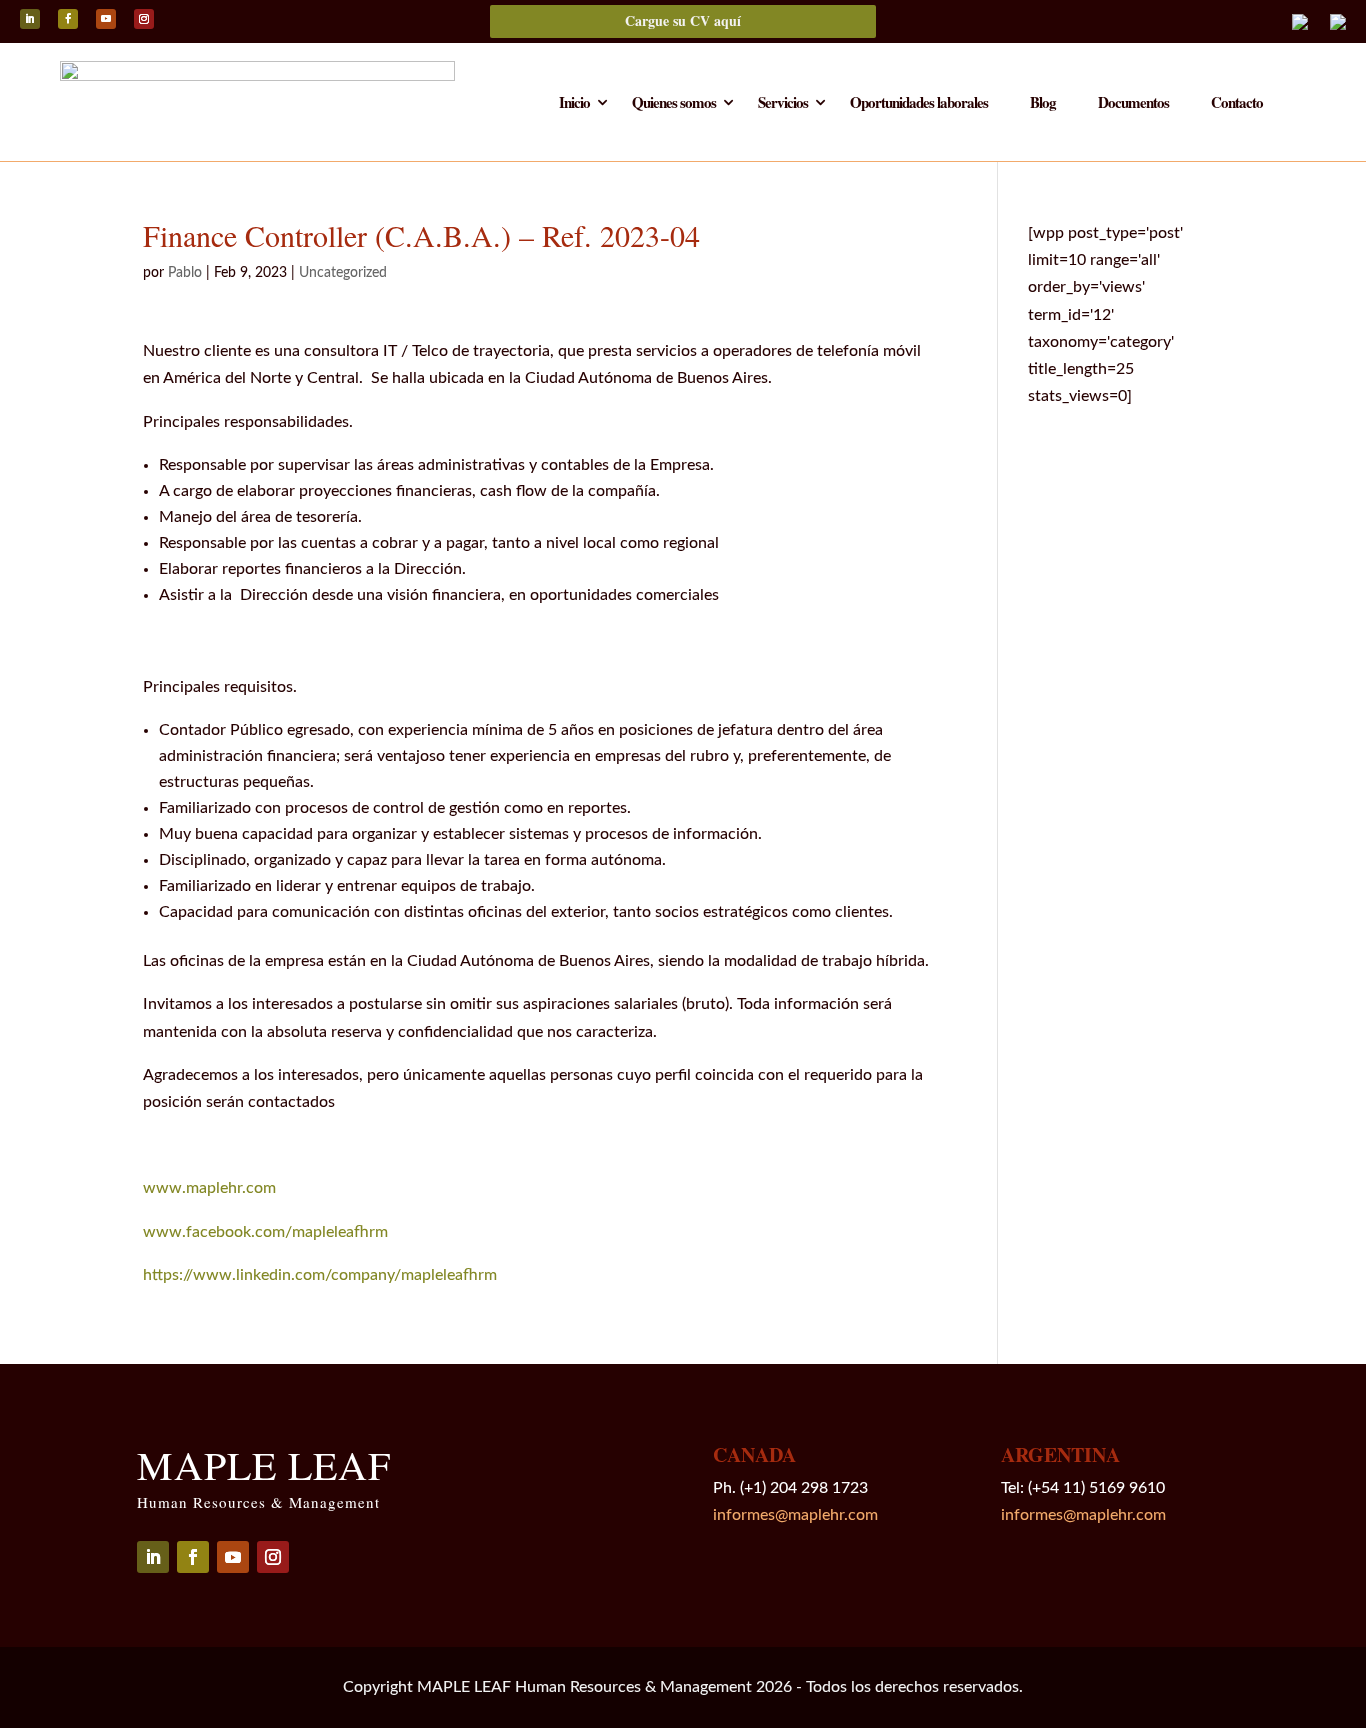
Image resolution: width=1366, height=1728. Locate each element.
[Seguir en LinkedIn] (30, 19)
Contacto (1237, 104)
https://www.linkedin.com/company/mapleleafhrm (320, 1275)
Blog (1043, 104)
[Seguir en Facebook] (68, 19)
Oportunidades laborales (919, 104)
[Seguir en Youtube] (106, 19)
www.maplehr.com (211, 1188)
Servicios (783, 104)
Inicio (574, 104)
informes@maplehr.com (795, 1515)
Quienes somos (674, 104)
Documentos (1133, 104)
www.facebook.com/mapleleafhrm (265, 1232)
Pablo (185, 273)
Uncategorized (343, 273)
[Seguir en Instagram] (144, 19)
